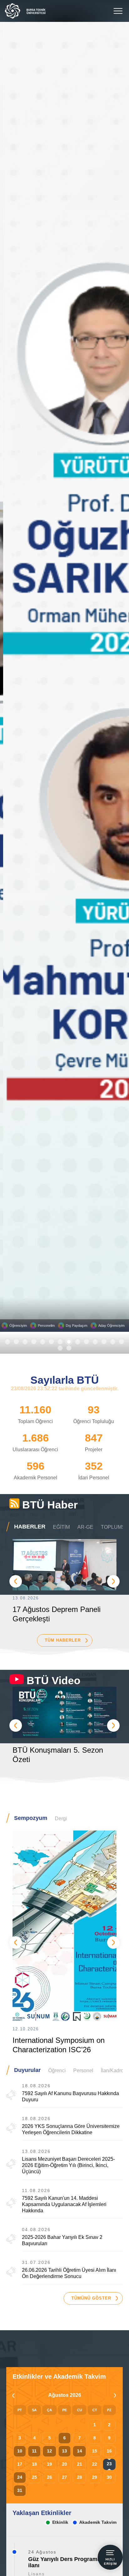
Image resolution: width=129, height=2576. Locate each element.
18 (34, 2464)
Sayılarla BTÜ (65, 1380)
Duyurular (27, 2070)
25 (34, 2477)
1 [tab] (8, 1342)
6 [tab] (51, 1342)
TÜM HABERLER (63, 1640)
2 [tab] (16, 1342)
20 (64, 2464)
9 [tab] (78, 1342)
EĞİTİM (61, 1527)
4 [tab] (34, 1342)
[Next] (113, 1581)
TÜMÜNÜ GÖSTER (91, 2298)
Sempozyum (31, 1818)
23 (109, 2464)
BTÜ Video (54, 1680)
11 (34, 2451)
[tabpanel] (64, 677)
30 (109, 2477)
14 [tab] (121, 1342)
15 (95, 2451)
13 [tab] (113, 1342)
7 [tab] (60, 1342)
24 (20, 2477)
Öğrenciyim (18, 1326)
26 (49, 2477)
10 (20, 2451)
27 (64, 2477)
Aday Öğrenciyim (111, 1326)
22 (95, 2464)
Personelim (46, 1326)
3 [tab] (25, 1342)
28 (80, 2477)
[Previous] (16, 1581)
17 (20, 2464)
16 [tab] (69, 1348)
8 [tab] (69, 1342)
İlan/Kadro (112, 2071)
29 (95, 2477)
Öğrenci (57, 2071)
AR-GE (85, 1527)
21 (80, 2464)
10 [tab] (86, 1342)
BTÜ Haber (50, 1505)
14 (80, 2451)
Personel (83, 2071)
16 (109, 2451)
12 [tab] (104, 1342)
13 (64, 2451)
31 (20, 2490)
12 (49, 2451)
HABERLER (30, 1527)
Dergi (61, 1818)
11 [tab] (95, 1342)
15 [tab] (60, 1348)
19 (49, 2464)
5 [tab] (43, 1342)
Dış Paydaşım (77, 1326)
